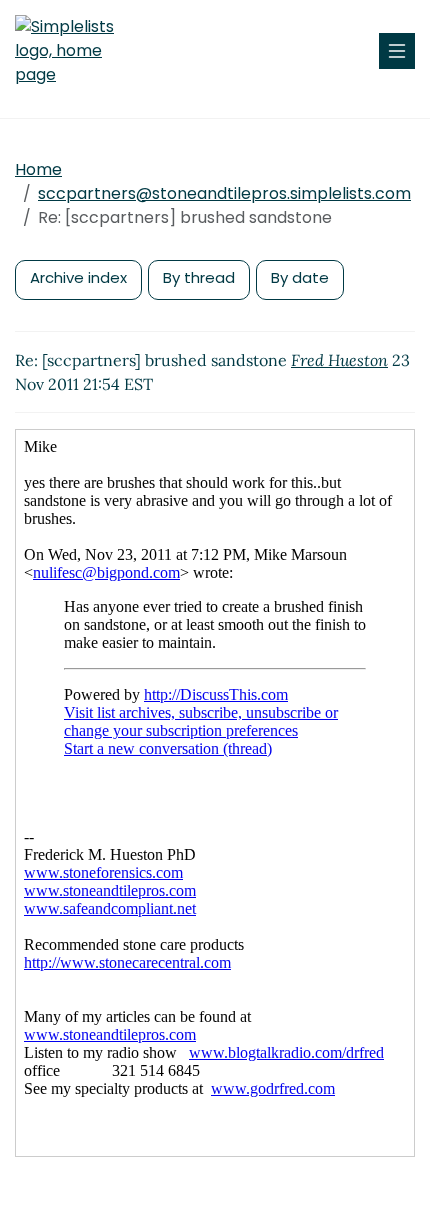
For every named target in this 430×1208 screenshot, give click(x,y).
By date (300, 277)
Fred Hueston (339, 360)
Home (38, 169)
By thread (199, 277)
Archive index (78, 277)
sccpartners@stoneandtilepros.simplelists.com (224, 193)
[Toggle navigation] (397, 51)
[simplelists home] (75, 51)
